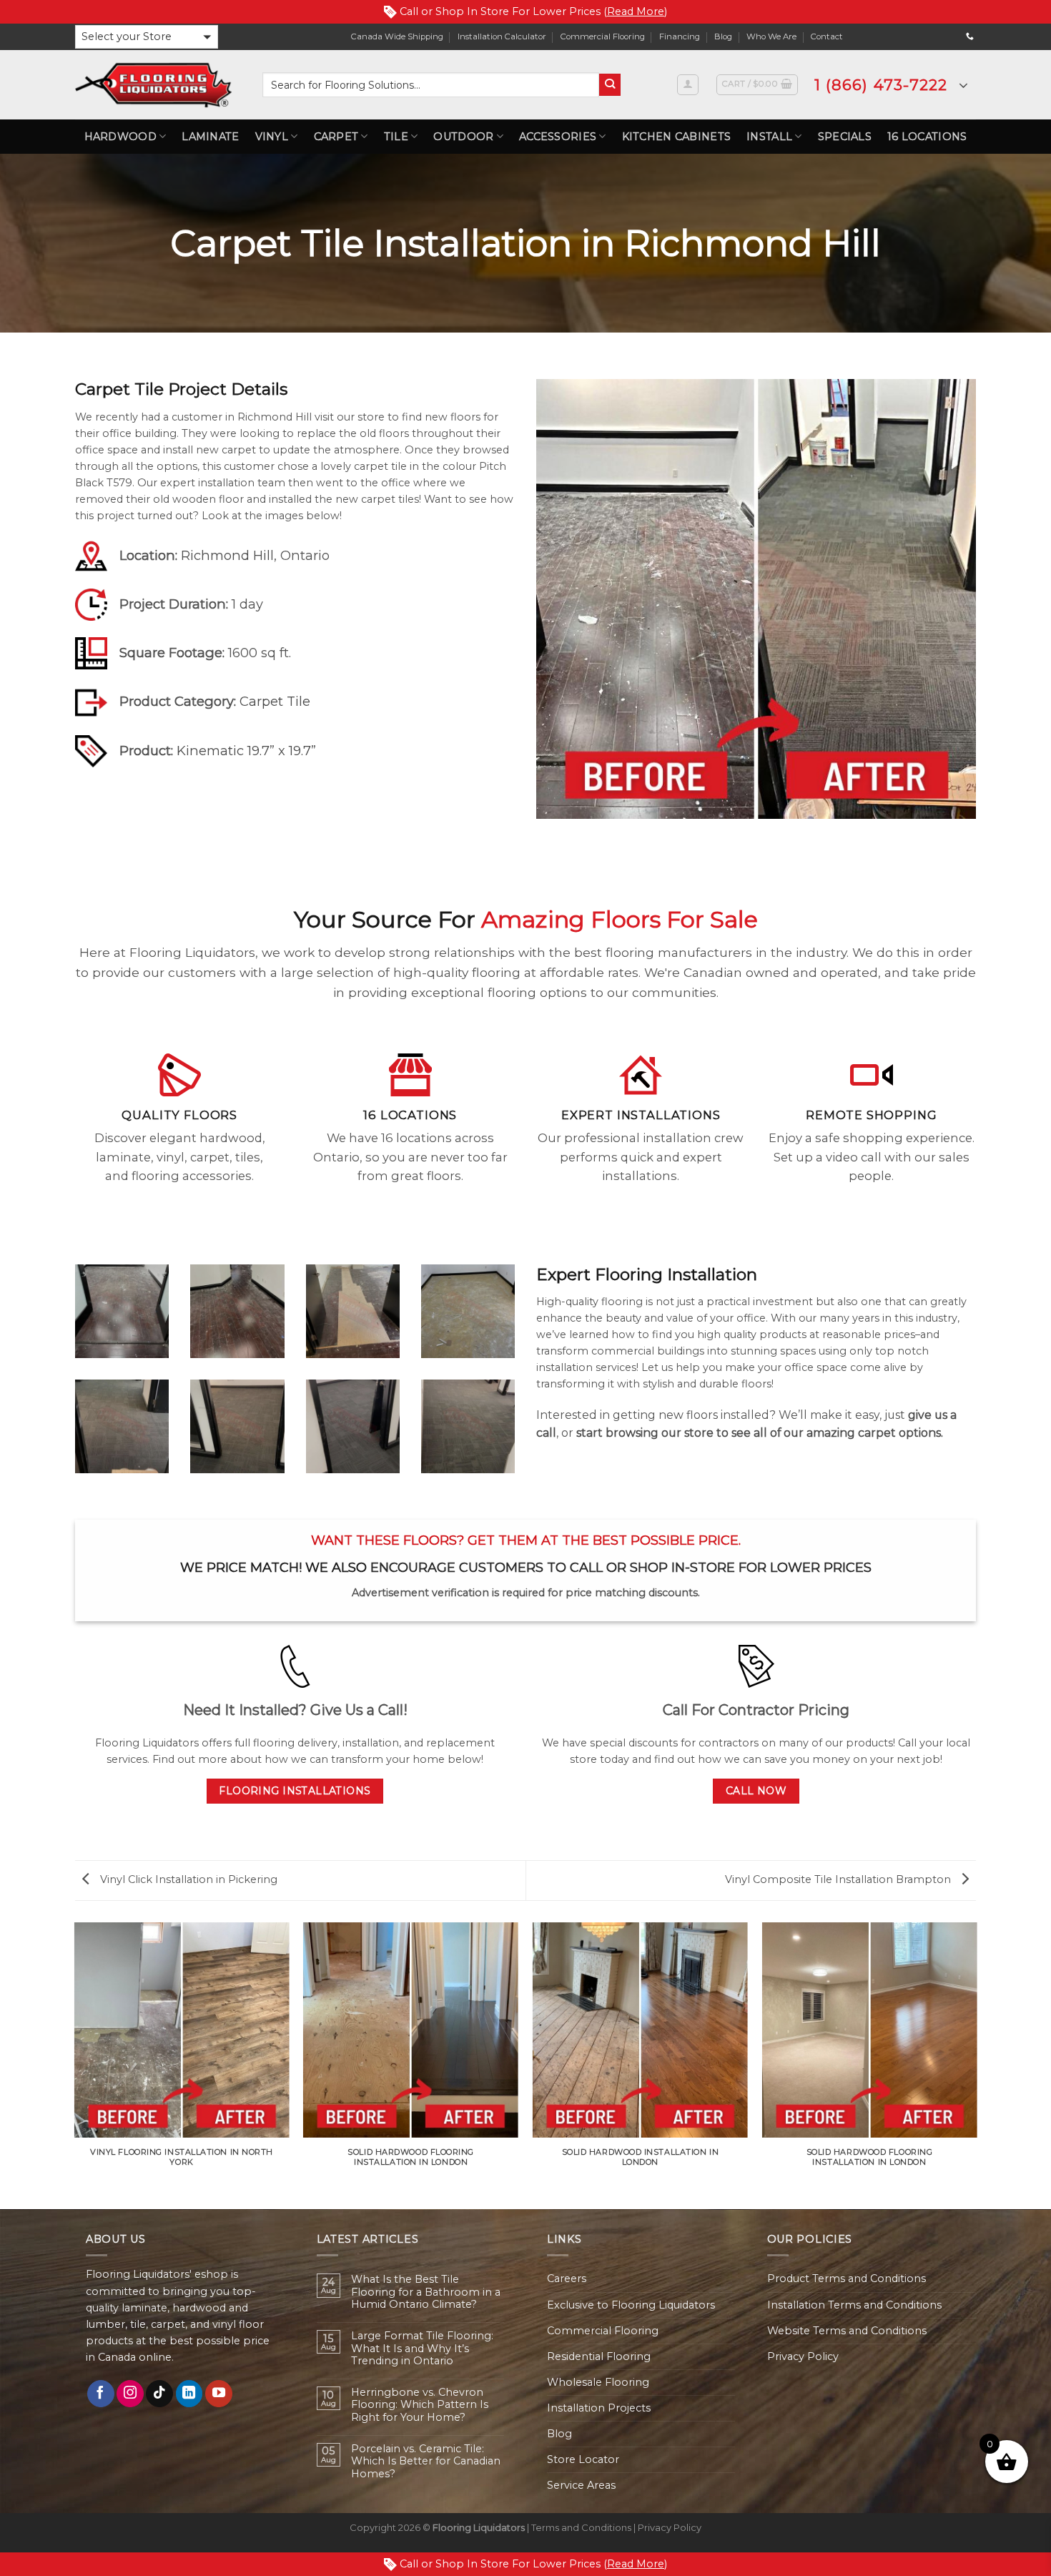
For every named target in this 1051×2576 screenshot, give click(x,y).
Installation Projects (599, 2408)
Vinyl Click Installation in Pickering (187, 1879)
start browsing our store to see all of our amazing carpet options (759, 1433)
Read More (636, 11)
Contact (827, 36)
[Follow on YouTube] (219, 2394)
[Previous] (75, 2065)
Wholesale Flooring (598, 2382)
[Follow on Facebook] (101, 2394)
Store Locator (583, 2459)
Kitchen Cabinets (677, 137)
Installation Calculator (502, 36)
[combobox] (431, 85)
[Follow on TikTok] (159, 2394)
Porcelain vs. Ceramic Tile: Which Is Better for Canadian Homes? (426, 2462)
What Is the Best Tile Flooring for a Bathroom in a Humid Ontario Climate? (426, 2292)
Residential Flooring (599, 2356)
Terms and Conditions (581, 2527)
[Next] (976, 2065)
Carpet (336, 137)
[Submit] (610, 85)
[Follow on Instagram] (130, 2394)
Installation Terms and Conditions (854, 2305)
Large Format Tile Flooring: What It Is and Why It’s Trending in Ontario (422, 2349)
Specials (845, 137)
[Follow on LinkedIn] (189, 2394)
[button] (147, 37)
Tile (396, 137)
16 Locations (927, 137)
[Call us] (970, 36)
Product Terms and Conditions (847, 2278)
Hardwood (120, 137)
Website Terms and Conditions (847, 2331)
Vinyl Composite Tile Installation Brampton (839, 1879)
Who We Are (771, 36)
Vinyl (272, 137)
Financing (680, 36)
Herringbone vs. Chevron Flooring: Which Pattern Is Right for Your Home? (420, 2405)
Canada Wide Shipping (397, 36)
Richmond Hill (227, 555)
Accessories (558, 137)
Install (769, 137)
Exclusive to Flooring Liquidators (631, 2305)
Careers (567, 2278)
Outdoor (463, 137)
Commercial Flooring (603, 36)
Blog (723, 36)
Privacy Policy (803, 2356)
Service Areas (581, 2485)
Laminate (210, 137)
